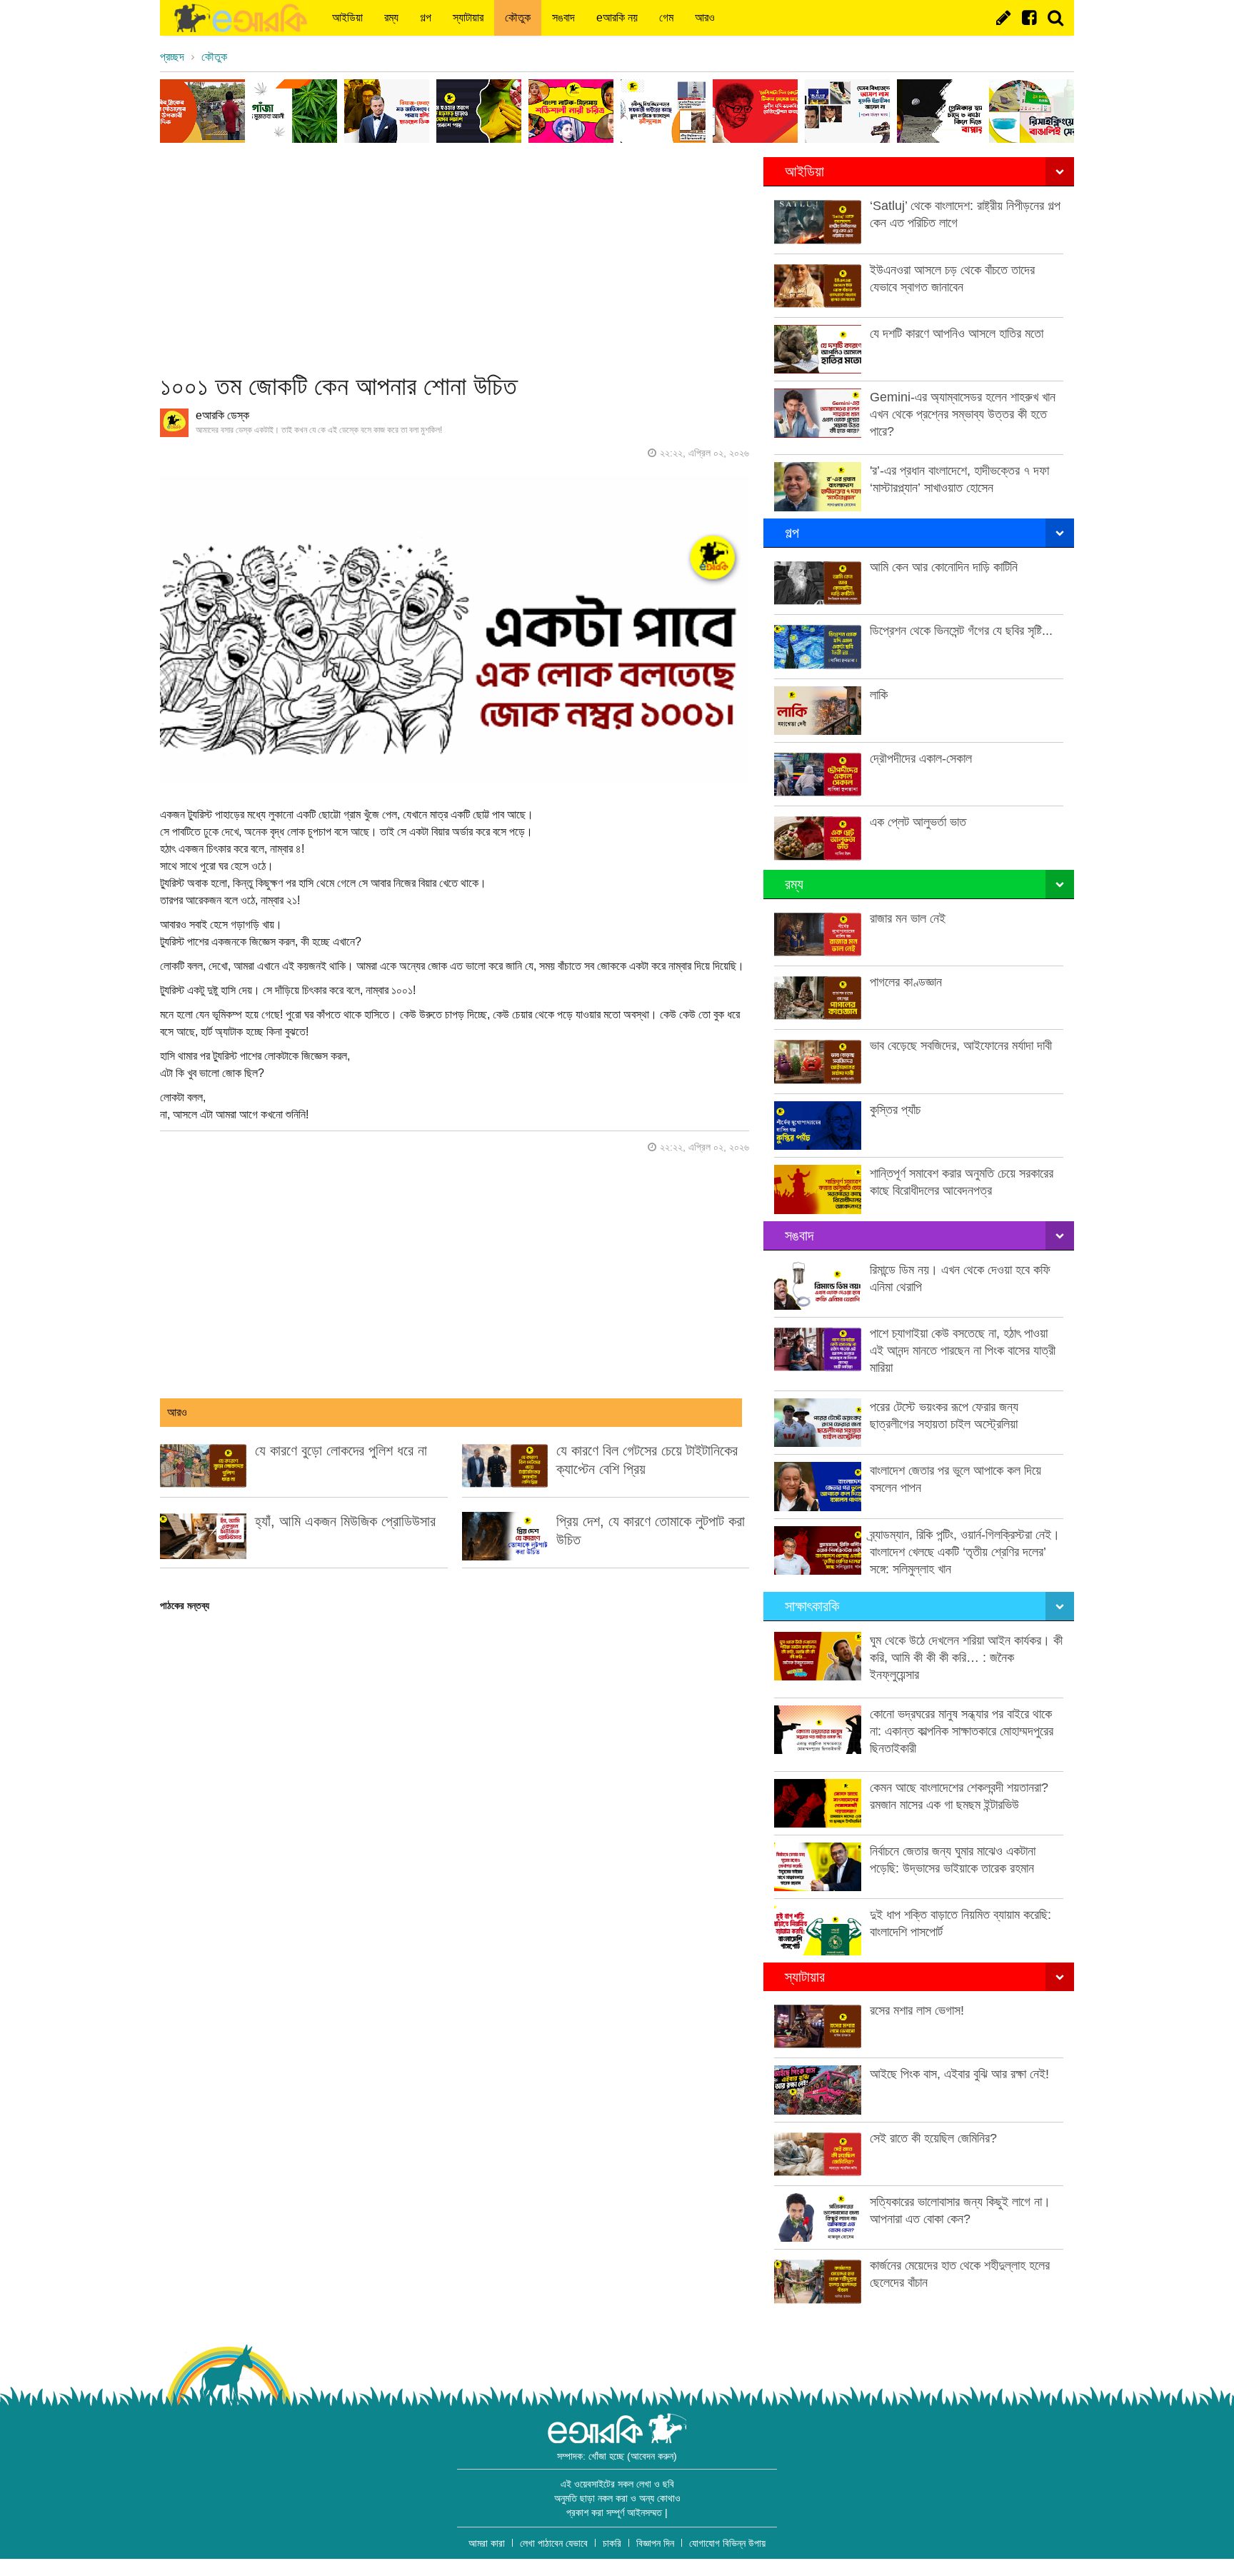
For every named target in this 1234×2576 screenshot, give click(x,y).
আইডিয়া (347, 17)
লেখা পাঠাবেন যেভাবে (554, 2543)
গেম (666, 17)
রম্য (391, 17)
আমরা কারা (487, 2543)
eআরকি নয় (617, 17)
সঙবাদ (563, 17)
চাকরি (612, 2543)
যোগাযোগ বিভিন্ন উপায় (727, 2543)
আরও (705, 17)
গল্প (426, 17)
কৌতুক (518, 17)
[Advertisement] (455, 257)
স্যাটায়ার (468, 17)
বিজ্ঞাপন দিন (655, 2543)
